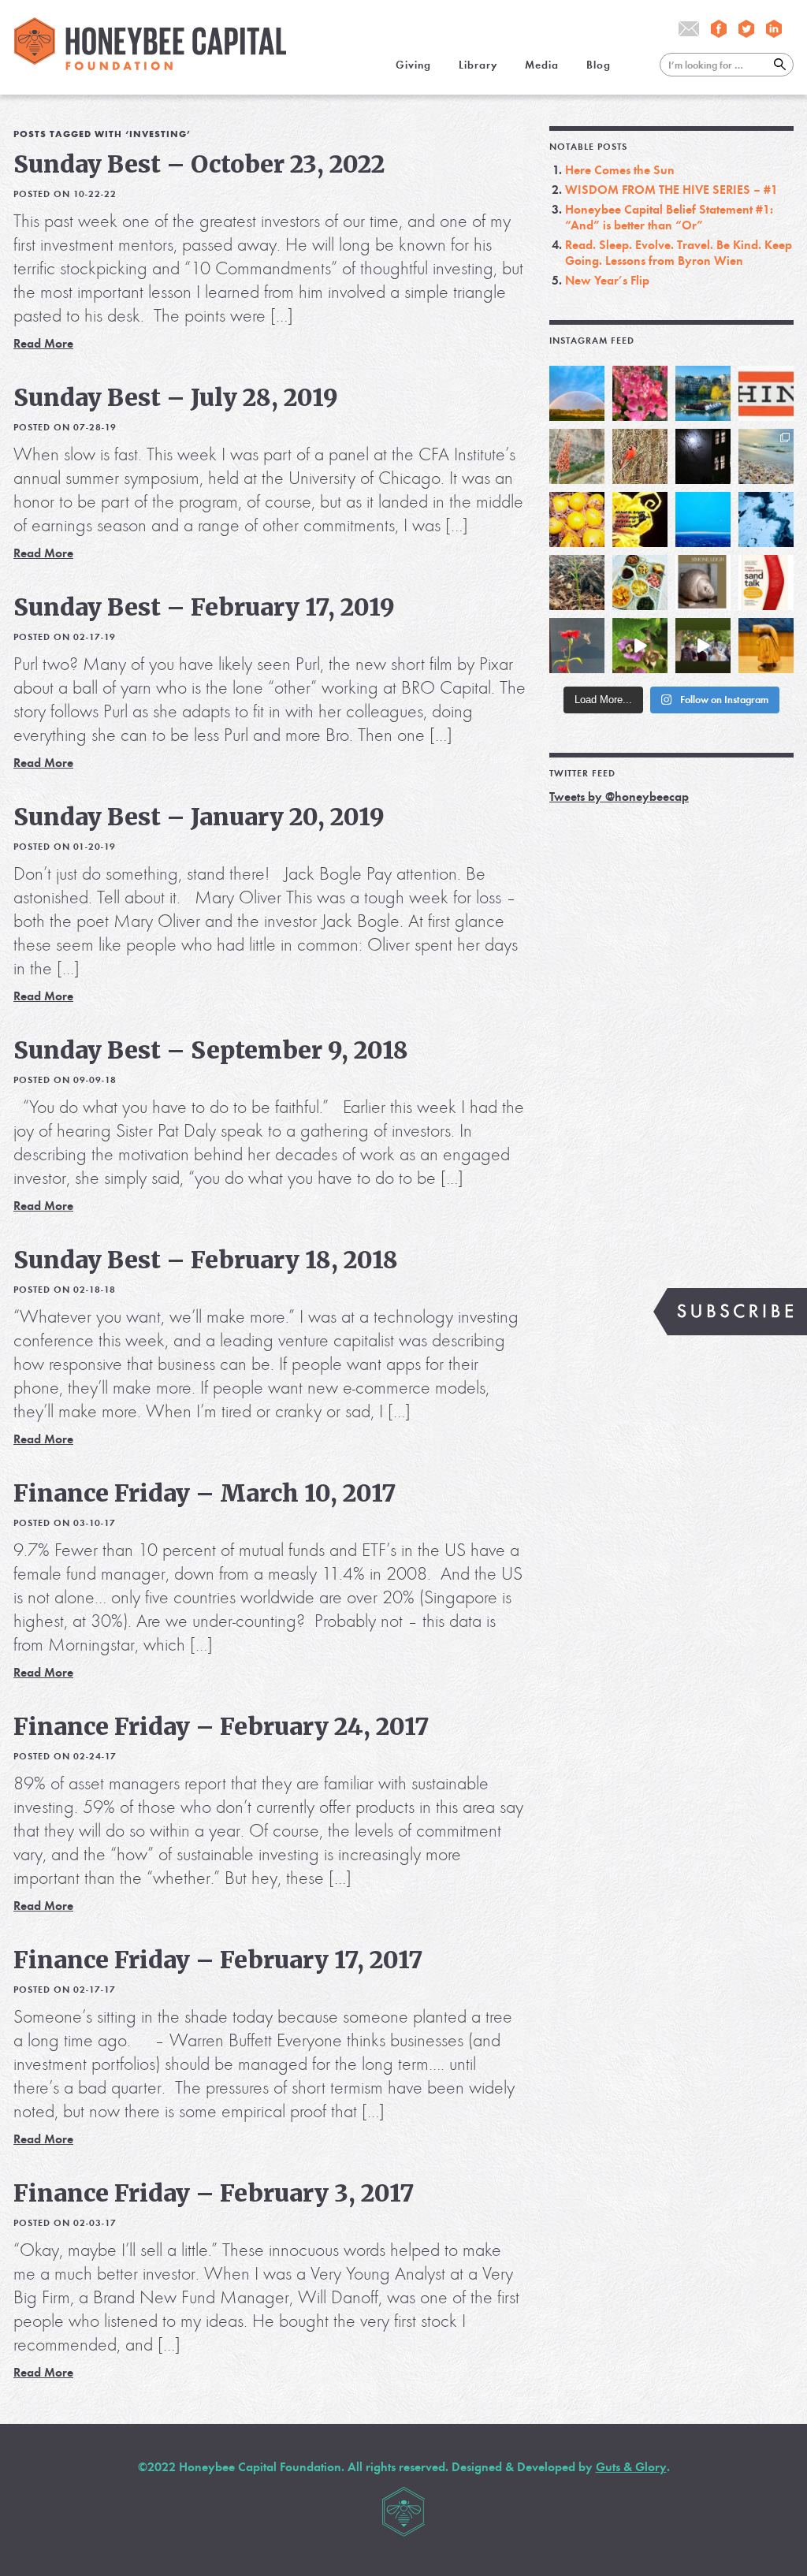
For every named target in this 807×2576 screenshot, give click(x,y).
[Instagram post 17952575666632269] (640, 519)
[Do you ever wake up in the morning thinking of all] (577, 646)
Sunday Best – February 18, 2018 (206, 1260)
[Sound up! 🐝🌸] (640, 646)
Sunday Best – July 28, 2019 (176, 397)
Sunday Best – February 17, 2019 (204, 607)
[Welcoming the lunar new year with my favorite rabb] (766, 646)
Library (478, 65)
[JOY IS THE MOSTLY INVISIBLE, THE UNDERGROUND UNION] (703, 393)
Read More (43, 343)
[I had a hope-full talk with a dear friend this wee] (577, 583)
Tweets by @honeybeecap (619, 797)
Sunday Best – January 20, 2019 (199, 817)
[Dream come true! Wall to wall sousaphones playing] (703, 646)
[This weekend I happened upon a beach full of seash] (766, 456)
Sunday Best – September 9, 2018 (211, 1050)
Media (542, 65)
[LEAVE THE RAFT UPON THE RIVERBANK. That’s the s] (577, 456)
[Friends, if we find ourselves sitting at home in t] (577, 393)
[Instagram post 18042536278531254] (766, 583)
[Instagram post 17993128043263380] (703, 583)
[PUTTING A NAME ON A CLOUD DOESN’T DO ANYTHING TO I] (703, 519)
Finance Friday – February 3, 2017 (214, 2193)
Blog (599, 65)
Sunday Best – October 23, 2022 (199, 164)
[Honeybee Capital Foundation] (150, 66)
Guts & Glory (631, 2467)
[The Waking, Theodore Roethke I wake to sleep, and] (640, 393)
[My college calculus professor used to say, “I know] (766, 519)
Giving (413, 65)
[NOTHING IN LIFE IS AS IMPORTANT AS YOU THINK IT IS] (766, 393)
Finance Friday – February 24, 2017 (221, 1726)
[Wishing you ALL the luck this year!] (640, 583)
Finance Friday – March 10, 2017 (205, 1493)
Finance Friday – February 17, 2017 (218, 1960)
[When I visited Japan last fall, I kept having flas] (577, 519)
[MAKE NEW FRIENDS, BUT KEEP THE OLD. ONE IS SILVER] (703, 456)
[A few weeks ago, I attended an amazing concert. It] (640, 456)
